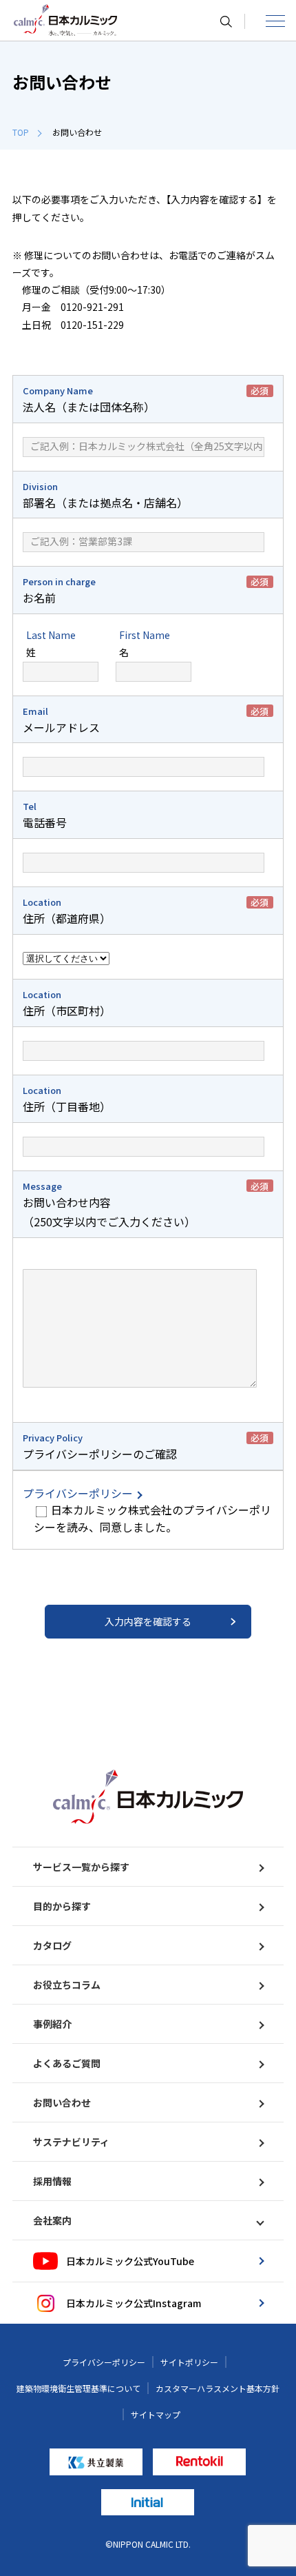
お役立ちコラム (67, 1985)
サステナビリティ (71, 2142)
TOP (21, 132)
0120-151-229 (92, 325)
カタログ (52, 1945)
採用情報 (52, 2181)
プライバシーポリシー (79, 1493)
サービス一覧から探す (81, 1867)
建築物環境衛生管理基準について (78, 2388)
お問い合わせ (62, 2102)
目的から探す (62, 1906)
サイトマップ (156, 2414)
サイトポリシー (189, 2362)
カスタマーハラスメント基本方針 (218, 2388)
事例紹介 (52, 2024)
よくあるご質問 (67, 2063)
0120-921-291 (92, 307)
